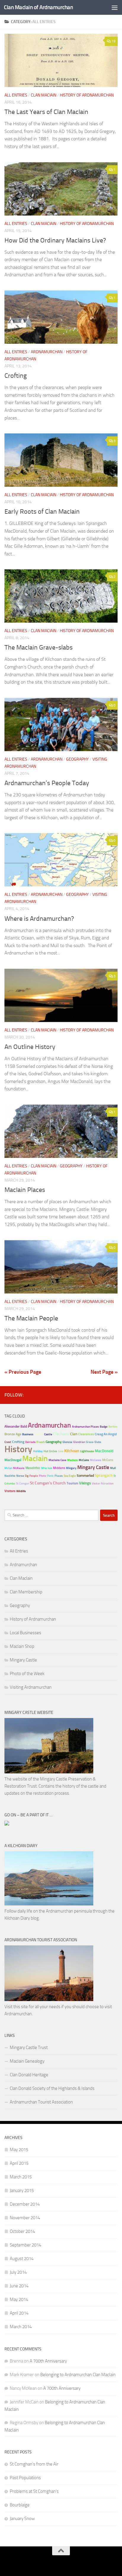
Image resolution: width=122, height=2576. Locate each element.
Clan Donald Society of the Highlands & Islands (52, 2088)
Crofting (16, 376)
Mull (113, 1468)
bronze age (13, 1434)
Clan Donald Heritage (29, 2075)
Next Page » (104, 1372)
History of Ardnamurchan (87, 95)
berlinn (113, 1427)
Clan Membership (26, 1592)
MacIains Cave (57, 1460)
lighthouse (87, 1451)
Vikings (85, 1483)
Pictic (50, 1476)
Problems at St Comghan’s (34, 2491)
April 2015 (19, 2163)
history (18, 1449)
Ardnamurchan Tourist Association (41, 2102)
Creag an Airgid (106, 1434)
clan (74, 1434)
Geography (77, 759)
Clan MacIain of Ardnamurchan (38, 7)
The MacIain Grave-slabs (38, 647)
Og (27, 1476)
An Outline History (30, 1047)
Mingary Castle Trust (29, 2048)
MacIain (35, 1458)
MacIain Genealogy (27, 2061)
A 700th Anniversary (48, 2361)
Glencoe (67, 1442)
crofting (18, 1442)
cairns (39, 1434)
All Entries (16, 95)
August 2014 (22, 2259)
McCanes (96, 1460)
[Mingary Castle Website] (49, 1772)
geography (54, 1442)
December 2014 (25, 2204)
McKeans (19, 1468)
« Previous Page (23, 1372)
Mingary (71, 1468)
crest (8, 1442)
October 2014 (22, 2231)
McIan (8, 1468)
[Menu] (115, 7)
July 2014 (18, 2272)
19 (113, 41)
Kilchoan (72, 1451)
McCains (84, 1460)
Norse (20, 1476)
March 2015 (21, 2177)
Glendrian (79, 1442)
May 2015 (19, 2150)
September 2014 (25, 2245)
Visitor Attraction (103, 1484)
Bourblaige (20, 2505)
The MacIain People (31, 1318)
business (28, 1434)
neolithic (10, 1476)
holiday (38, 1451)
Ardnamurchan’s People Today (47, 783)
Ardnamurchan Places (85, 1427)
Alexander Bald (16, 1426)
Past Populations (25, 2478)
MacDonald (104, 1451)
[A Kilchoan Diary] (49, 1904)
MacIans (73, 1460)
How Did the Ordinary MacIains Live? (55, 240)
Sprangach (104, 1475)
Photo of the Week (27, 1674)
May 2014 (19, 2299)
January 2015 (22, 2191)
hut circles (50, 1451)
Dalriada (30, 1442)
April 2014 (19, 2313)
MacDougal (13, 1460)
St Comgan (23, 1484)
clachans (61, 1434)
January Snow (22, 2519)
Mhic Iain (47, 1468)
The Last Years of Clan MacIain (46, 112)
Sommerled (85, 1476)
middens (59, 1468)
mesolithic (33, 1468)
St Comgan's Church (48, 1483)
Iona (61, 1451)
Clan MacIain (44, 95)
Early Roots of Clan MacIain (42, 512)
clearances (86, 1434)
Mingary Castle (93, 1467)
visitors (10, 1491)
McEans (108, 1460)
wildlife (21, 1491)
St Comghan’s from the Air (34, 2464)
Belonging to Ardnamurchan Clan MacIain (78, 2375)
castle (48, 1434)
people (34, 1476)
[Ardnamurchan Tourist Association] (49, 2000)
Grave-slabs (94, 1442)
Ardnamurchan (47, 352)
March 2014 (21, 2327)
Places (59, 1476)
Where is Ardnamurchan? (39, 919)
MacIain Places (25, 1190)
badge (104, 1427)
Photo (42, 1476)
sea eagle (70, 1476)
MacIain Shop (22, 1646)
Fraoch (41, 1442)
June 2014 (19, 2286)
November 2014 (25, 2218)
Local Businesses (25, 1633)
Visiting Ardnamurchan (31, 1687)
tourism (72, 1483)
